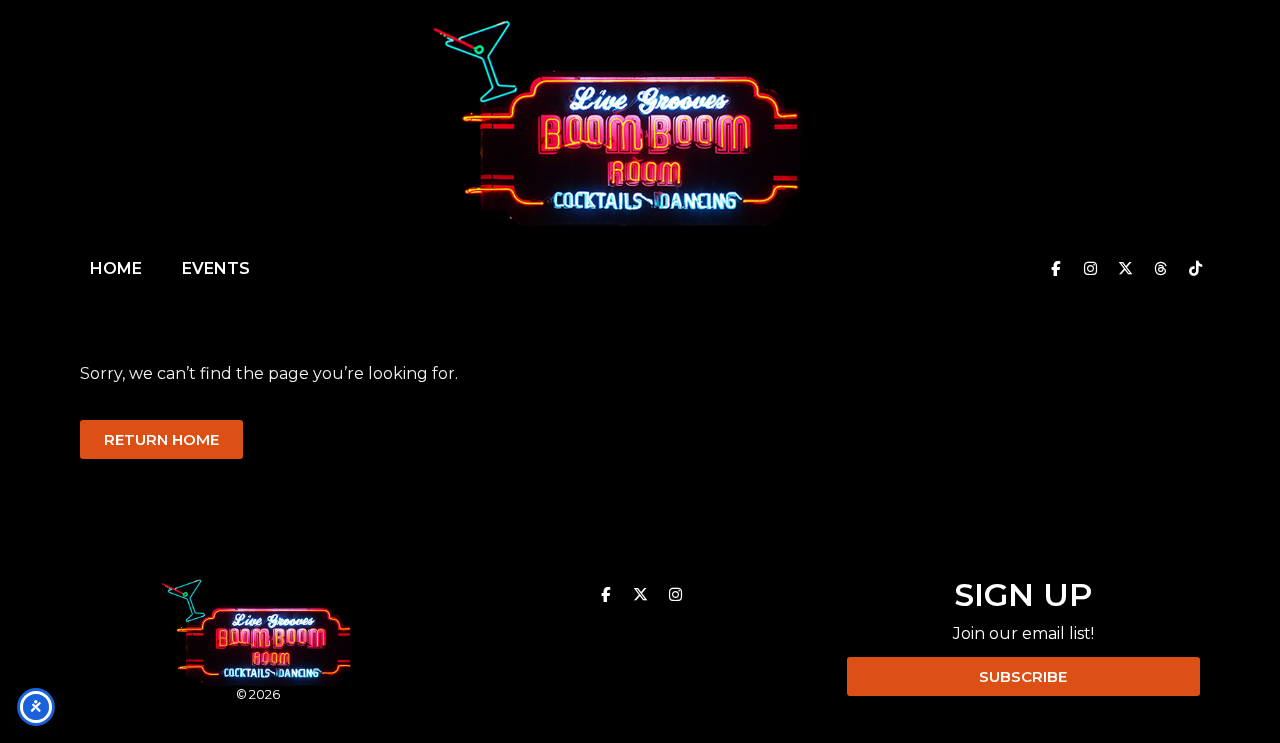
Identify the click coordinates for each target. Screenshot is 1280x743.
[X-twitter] (1125, 269)
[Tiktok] (1195, 269)
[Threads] (1160, 269)
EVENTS (216, 268)
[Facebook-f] (1055, 269)
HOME (116, 268)
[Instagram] (1090, 269)
